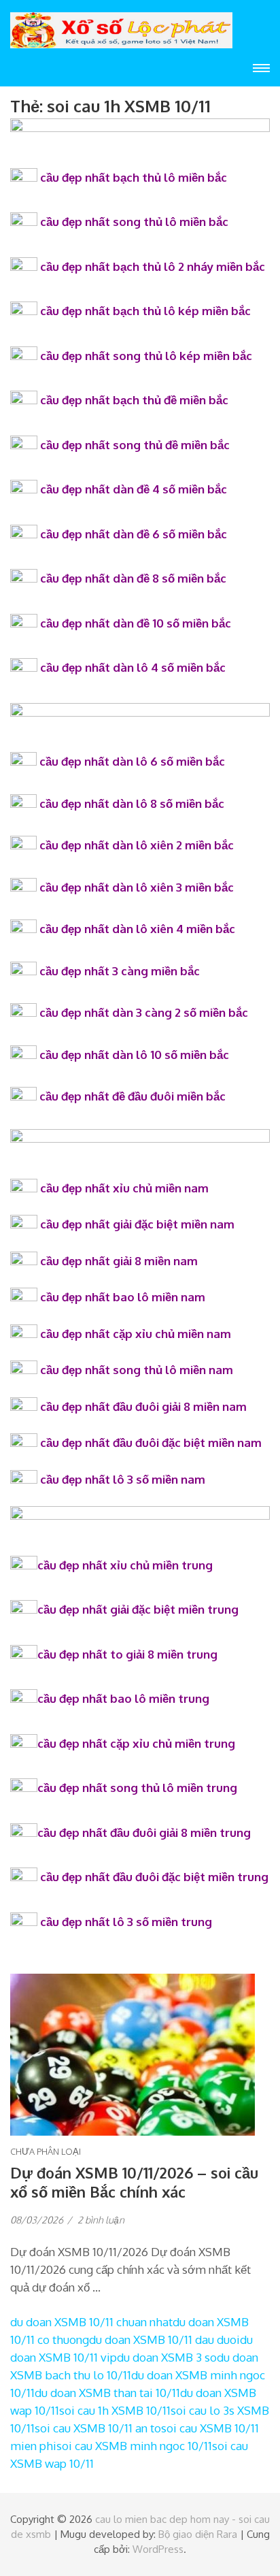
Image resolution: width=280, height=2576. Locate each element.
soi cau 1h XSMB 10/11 (115, 2410)
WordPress (158, 2549)
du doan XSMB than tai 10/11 (107, 2393)
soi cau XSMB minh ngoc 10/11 (134, 2446)
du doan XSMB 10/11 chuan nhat (91, 2322)
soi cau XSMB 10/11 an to (98, 2428)
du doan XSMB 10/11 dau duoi (164, 2339)
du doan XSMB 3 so (167, 2357)
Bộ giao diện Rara (198, 2534)
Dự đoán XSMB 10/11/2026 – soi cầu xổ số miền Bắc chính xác (134, 2182)
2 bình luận (101, 2220)
